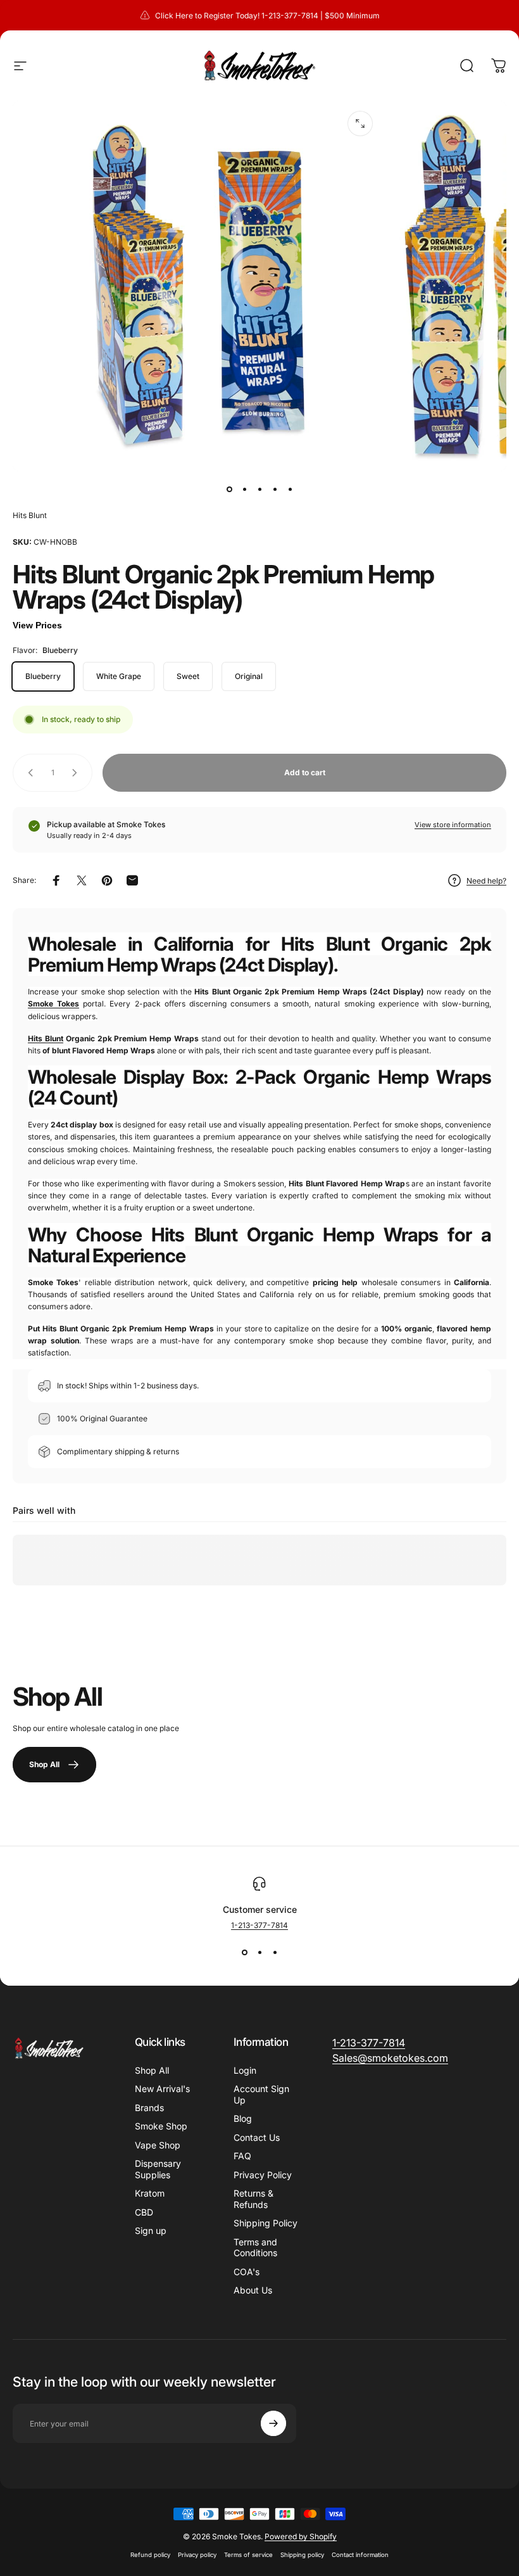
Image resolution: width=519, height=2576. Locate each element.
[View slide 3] (275, 1953)
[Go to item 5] (290, 489)
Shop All (152, 2070)
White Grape (119, 676)
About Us (253, 2290)
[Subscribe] (273, 2423)
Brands (149, 2108)
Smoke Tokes (53, 1004)
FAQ (242, 2156)
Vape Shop (158, 2145)
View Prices (37, 625)
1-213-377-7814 (259, 1925)
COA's (247, 2272)
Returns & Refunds (253, 2199)
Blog (243, 2118)
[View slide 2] (259, 1953)
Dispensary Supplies (158, 2169)
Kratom (150, 2193)
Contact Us (257, 2137)
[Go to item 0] (229, 489)
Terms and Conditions (255, 2248)
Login (245, 2070)
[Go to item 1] (244, 489)
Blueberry (43, 676)
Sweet (188, 676)
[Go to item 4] (275, 489)
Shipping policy (302, 2555)
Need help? (486, 881)
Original (249, 676)
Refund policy (150, 2555)
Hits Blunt (30, 515)
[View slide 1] (244, 1953)
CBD (144, 2212)
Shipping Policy (266, 2223)
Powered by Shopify (301, 2536)
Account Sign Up (261, 2094)
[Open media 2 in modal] (360, 124)
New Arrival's (162, 2089)
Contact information (360, 2555)
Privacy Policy (263, 2175)
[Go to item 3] (259, 489)
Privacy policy (197, 2555)
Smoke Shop (161, 2126)
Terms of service (248, 2555)
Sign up (151, 2230)
